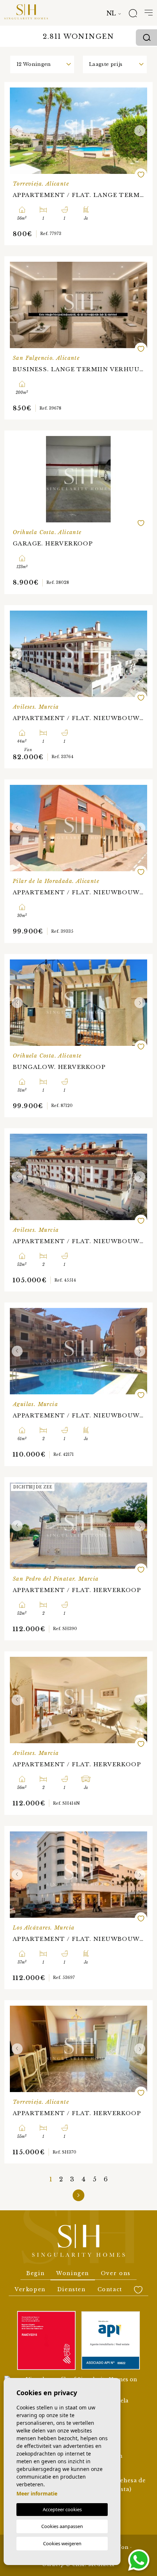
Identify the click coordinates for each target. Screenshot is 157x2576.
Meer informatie (37, 2493)
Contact (110, 2289)
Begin (35, 2273)
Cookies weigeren (62, 2543)
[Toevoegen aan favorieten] (141, 175)
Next (140, 131)
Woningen (73, 2273)
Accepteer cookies (62, 2509)
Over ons (116, 2273)
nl (111, 13)
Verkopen (30, 2289)
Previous (17, 131)
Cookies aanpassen (62, 2526)
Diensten (72, 2289)
